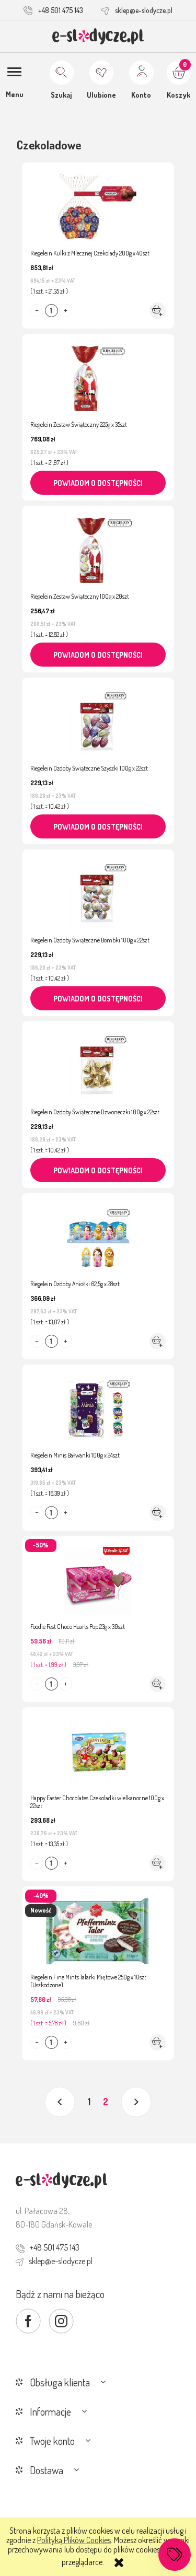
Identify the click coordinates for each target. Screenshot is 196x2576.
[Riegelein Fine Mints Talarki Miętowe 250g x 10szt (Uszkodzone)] (98, 1926)
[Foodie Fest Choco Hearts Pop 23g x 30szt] (98, 1576)
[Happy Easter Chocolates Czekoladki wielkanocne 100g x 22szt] (98, 1747)
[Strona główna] (98, 36)
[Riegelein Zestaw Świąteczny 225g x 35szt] (98, 374)
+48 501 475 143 (61, 10)
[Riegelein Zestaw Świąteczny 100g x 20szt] (98, 545)
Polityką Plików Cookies (74, 2540)
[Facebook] (28, 2321)
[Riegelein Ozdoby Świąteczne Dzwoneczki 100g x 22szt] (98, 1061)
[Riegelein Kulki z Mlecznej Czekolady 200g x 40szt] (98, 202)
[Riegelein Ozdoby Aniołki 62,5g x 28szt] (98, 1233)
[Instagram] (61, 2321)
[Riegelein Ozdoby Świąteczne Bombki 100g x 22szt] (98, 889)
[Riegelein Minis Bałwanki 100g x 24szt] (98, 1404)
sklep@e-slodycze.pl (144, 10)
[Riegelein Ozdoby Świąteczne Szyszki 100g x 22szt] (98, 717)
